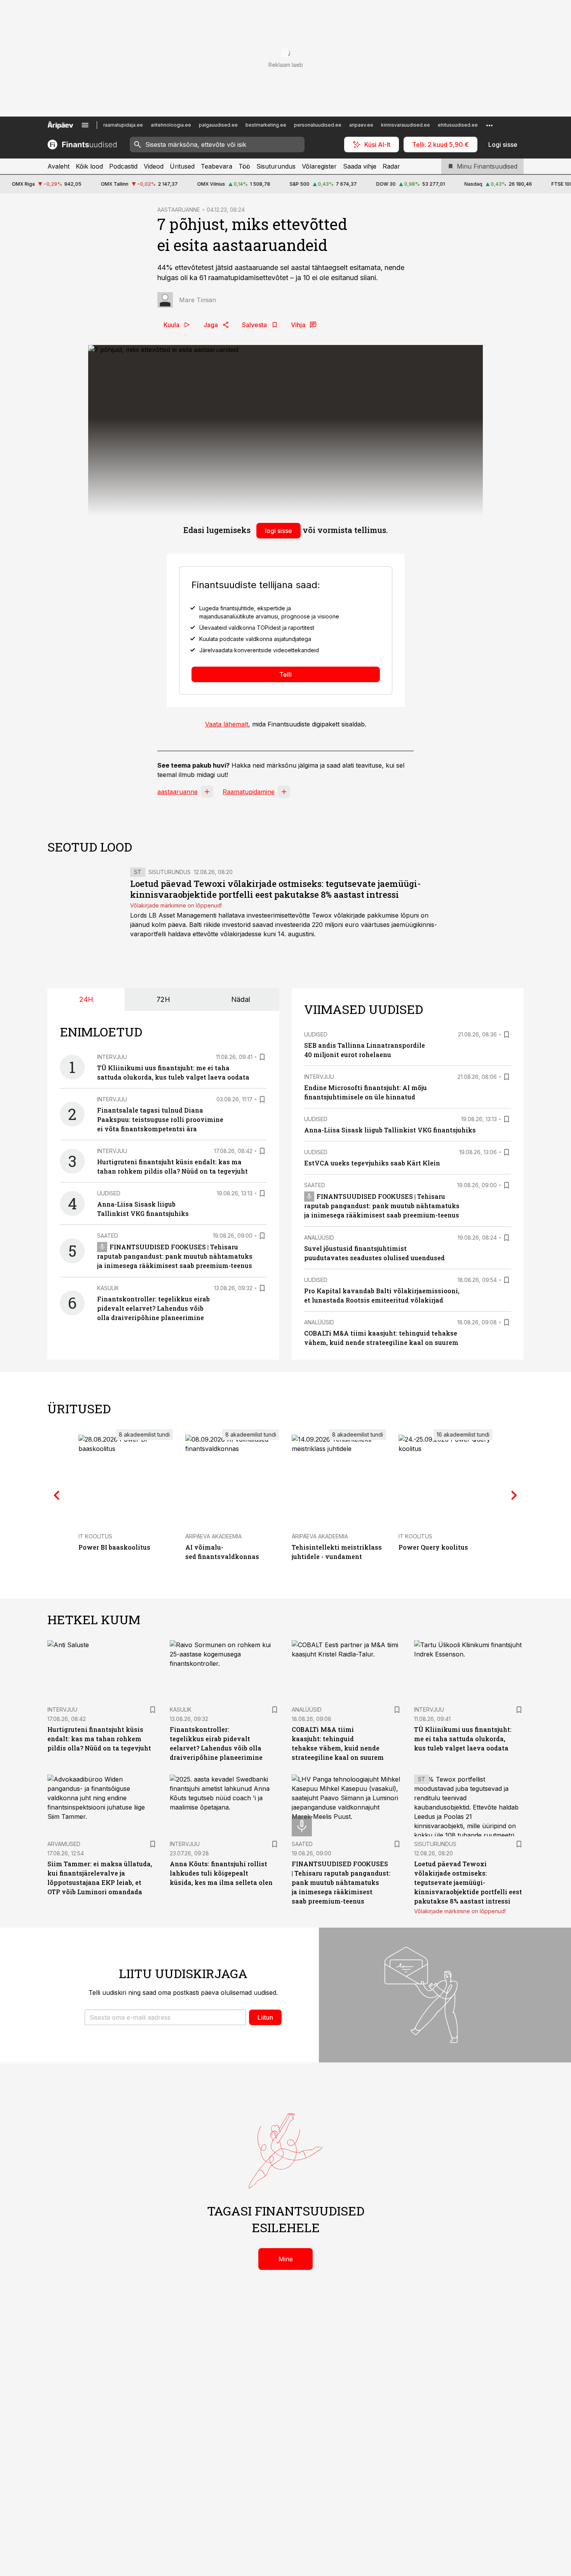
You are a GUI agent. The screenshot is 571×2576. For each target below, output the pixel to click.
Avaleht (58, 166)
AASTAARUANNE (179, 210)
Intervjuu (112, 1057)
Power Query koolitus (433, 1547)
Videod (154, 166)
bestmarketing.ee (266, 125)
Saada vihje (360, 166)
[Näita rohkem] (489, 125)
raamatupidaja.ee (123, 125)
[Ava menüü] (85, 125)
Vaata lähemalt (227, 724)
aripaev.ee (361, 125)
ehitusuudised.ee (458, 125)
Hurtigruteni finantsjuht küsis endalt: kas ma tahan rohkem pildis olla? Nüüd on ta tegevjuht (99, 1739)
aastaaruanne (178, 792)
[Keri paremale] (514, 1495)
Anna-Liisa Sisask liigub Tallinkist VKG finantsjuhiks (390, 1130)
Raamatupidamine (249, 792)
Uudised (109, 1193)
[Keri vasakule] (57, 1495)
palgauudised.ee (218, 125)
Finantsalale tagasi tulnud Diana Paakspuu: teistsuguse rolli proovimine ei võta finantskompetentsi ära (160, 1119)
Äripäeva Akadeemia (213, 1536)
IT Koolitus (95, 1536)
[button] (165, 2017)
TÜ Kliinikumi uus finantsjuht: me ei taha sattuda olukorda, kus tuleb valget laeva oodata (463, 1739)
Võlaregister (319, 166)
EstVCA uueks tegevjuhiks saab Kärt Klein (372, 1163)
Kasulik (108, 1288)
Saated (108, 1236)
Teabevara (217, 166)
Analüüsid (319, 1237)
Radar (391, 166)
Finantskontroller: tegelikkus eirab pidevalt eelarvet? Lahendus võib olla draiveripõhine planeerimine (153, 1308)
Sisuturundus (276, 166)
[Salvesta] (262, 1057)
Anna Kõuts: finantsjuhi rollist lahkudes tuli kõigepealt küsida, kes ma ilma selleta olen (221, 1873)
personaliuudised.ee (318, 125)
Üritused (182, 166)
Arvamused (64, 1844)
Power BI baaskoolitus (114, 1547)
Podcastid (123, 166)
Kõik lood (89, 166)
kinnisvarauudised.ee (406, 125)
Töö (244, 166)
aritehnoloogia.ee (171, 125)
